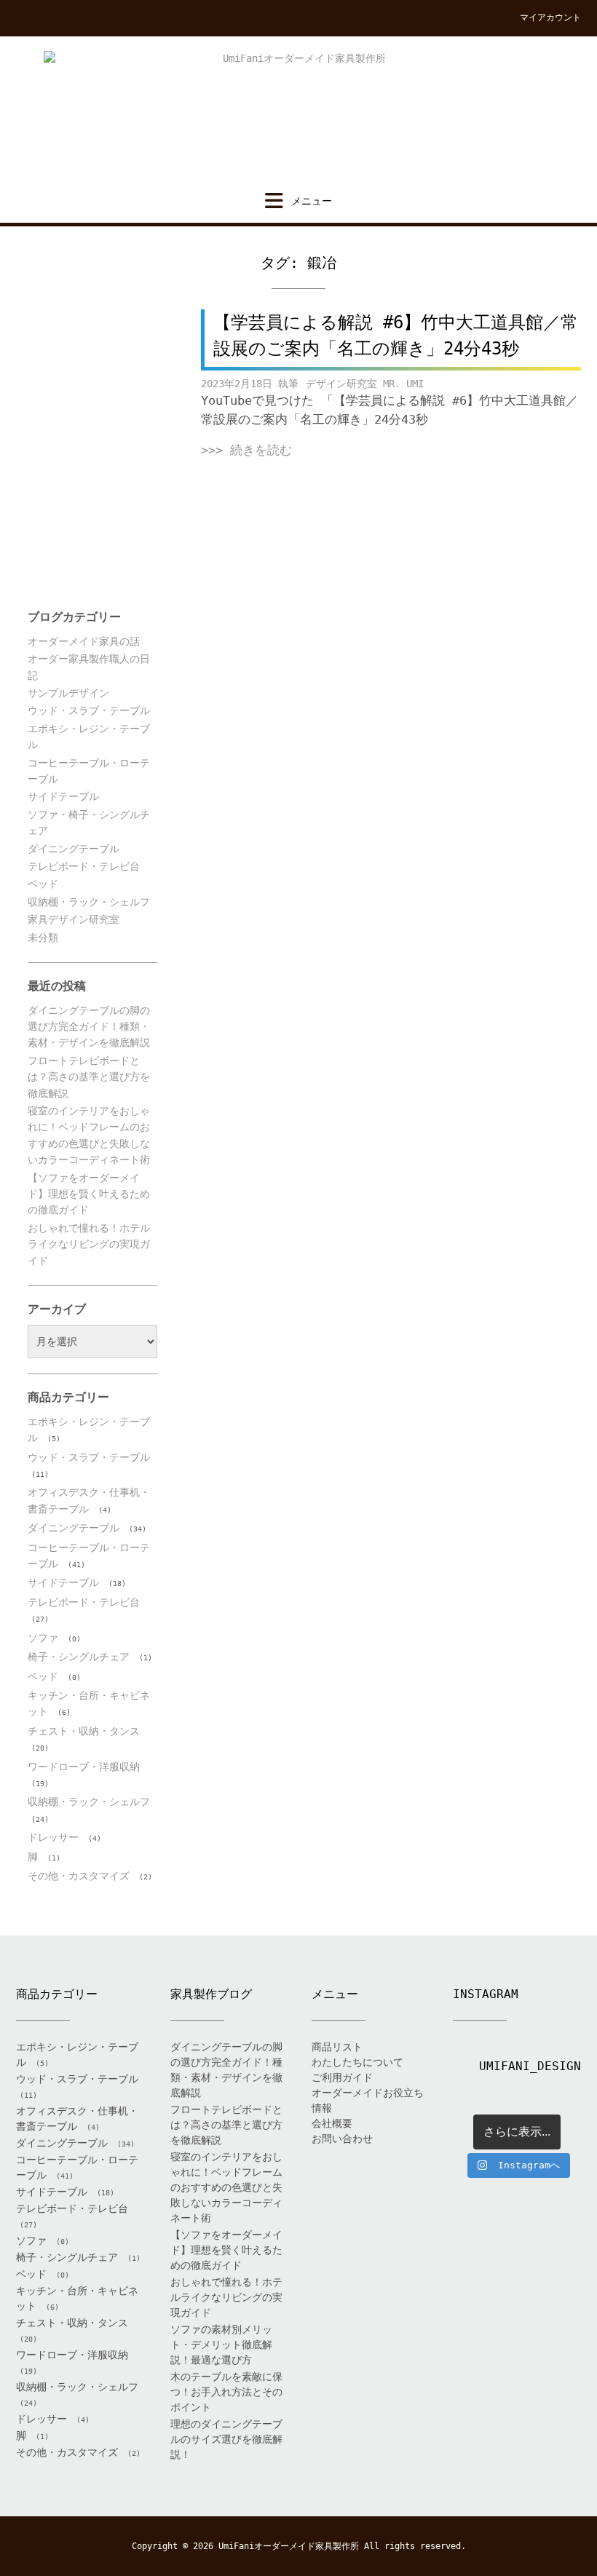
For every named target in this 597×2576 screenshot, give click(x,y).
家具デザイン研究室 (74, 919)
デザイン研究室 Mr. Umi (365, 384)
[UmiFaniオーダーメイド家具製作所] (298, 114)
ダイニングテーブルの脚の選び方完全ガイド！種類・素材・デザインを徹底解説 (89, 1027)
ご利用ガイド (342, 2077)
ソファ (43, 1638)
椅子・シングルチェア (79, 1657)
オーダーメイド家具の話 (84, 641)
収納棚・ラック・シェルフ (89, 902)
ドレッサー (53, 1837)
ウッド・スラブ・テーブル (89, 710)
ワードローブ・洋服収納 (84, 1767)
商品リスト (337, 2047)
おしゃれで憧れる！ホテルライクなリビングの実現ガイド (89, 1244)
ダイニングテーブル (74, 849)
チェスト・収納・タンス (84, 1731)
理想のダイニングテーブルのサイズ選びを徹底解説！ (226, 2439)
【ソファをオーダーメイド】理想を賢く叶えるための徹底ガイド (89, 1194)
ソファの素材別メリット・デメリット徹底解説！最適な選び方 (221, 2345)
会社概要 (332, 2123)
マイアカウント (550, 17)
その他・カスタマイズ (79, 1876)
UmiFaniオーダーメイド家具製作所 (289, 2546)
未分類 (43, 938)
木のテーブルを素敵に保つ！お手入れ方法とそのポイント (226, 2392)
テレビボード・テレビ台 (84, 866)
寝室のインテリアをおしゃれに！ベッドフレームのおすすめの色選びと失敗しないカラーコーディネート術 (226, 2187)
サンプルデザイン (68, 693)
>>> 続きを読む (246, 450)
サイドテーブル (63, 796)
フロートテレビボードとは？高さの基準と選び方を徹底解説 (89, 1077)
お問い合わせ (342, 2139)
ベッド (43, 884)
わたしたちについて (357, 2062)
